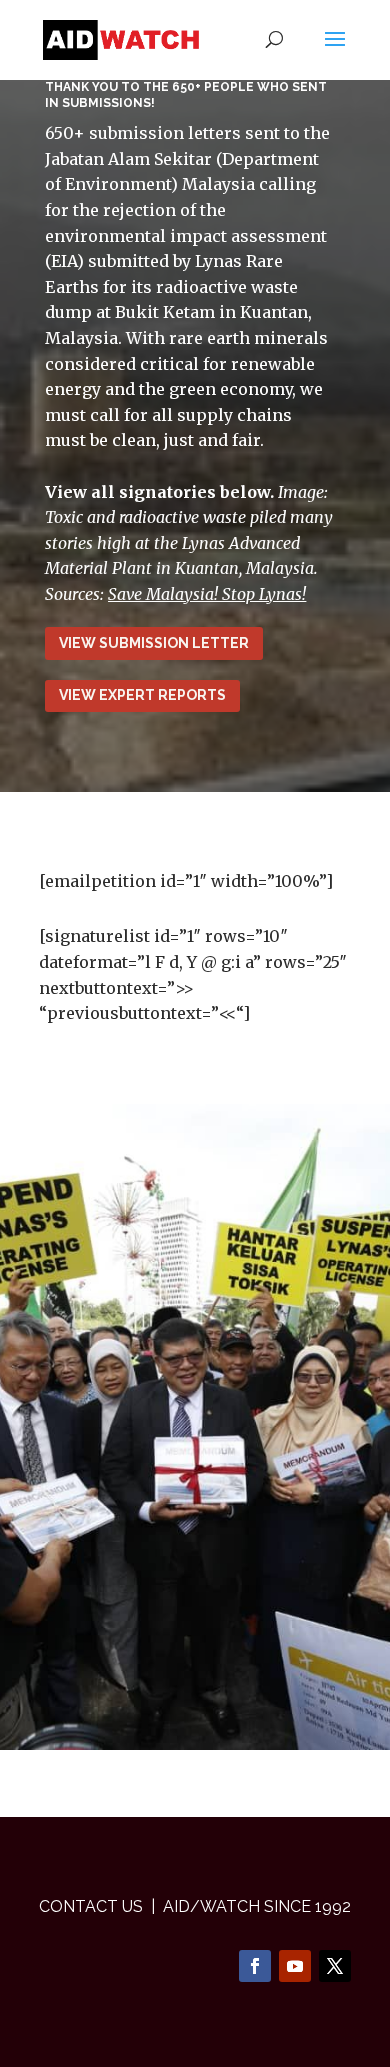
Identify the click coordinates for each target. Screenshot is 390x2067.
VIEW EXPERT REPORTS (142, 695)
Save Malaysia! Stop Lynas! (207, 594)
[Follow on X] (335, 1966)
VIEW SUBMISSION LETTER (154, 643)
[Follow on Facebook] (255, 1966)
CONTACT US (91, 1906)
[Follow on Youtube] (295, 1966)
